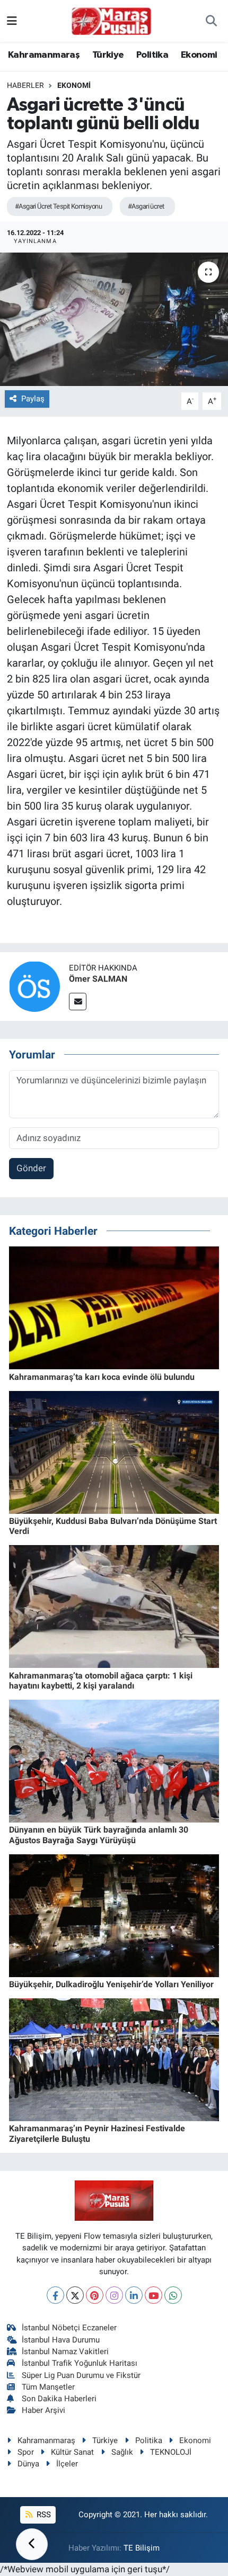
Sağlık (122, 2452)
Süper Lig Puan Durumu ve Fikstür (81, 2375)
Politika (152, 55)
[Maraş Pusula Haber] (111, 21)
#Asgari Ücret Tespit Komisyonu (58, 206)
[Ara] (211, 21)
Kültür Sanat (72, 2452)
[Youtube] (154, 2295)
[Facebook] (55, 2295)
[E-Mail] (78, 1002)
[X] (75, 2295)
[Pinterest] (95, 2295)
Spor (26, 2452)
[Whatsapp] (173, 2295)
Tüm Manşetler (48, 2387)
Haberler (25, 85)
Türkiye (108, 55)
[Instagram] (114, 2295)
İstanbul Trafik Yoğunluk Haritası (80, 2363)
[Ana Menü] (12, 21)
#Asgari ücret (146, 206)
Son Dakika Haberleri (59, 2399)
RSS (43, 2515)
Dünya (28, 2464)
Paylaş (33, 399)
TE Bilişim (142, 2548)
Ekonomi (199, 55)
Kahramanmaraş (44, 55)
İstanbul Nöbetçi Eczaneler (69, 2328)
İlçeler (67, 2464)
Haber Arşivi (43, 2410)
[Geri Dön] (32, 2544)
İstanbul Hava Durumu (61, 2340)
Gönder (31, 1168)
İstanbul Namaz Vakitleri (65, 2351)
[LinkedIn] (134, 2295)
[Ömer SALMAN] (34, 985)
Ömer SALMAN (98, 979)
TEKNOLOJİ (171, 2452)
